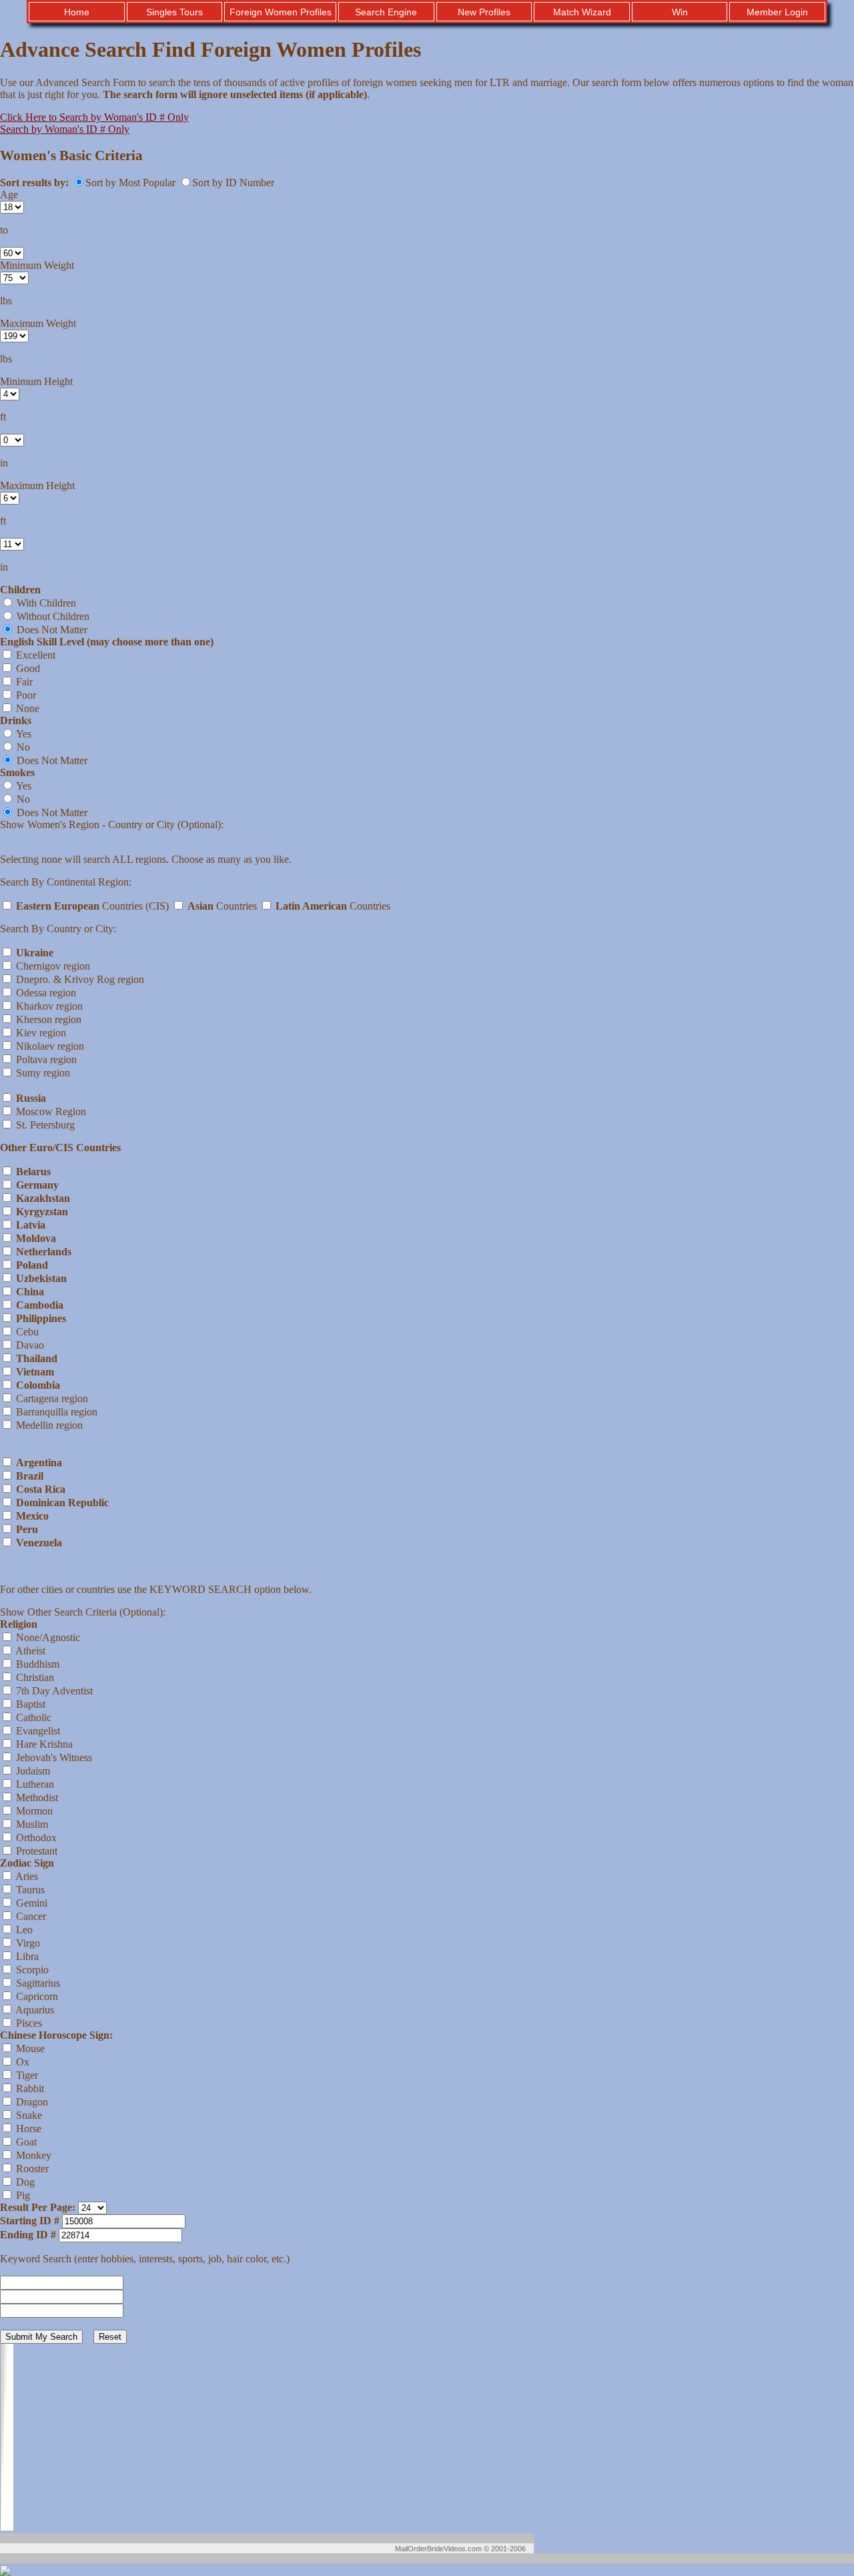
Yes (23, 734)
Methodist (36, 1798)
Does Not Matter (51, 630)
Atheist (29, 1651)
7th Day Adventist (53, 1691)
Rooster (31, 2169)
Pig (22, 2195)
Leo (23, 1930)
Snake (28, 2115)
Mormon (33, 1811)
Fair (23, 682)
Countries (224, 906)
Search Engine (386, 12)
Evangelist (37, 1731)
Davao (29, 1345)
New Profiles (484, 12)
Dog (24, 2182)
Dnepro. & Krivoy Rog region (79, 979)
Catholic (32, 1717)
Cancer (30, 1916)
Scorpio (31, 1970)
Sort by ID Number (233, 183)
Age (9, 195)
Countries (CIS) (94, 906)
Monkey (32, 2155)
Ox (21, 2062)
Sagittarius (37, 1983)
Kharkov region (48, 1006)
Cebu (26, 1332)
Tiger (26, 2075)
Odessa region (45, 993)
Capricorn (36, 1996)
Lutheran (34, 1784)
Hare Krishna (43, 1744)
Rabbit (29, 2088)
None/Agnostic (47, 1637)
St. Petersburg (44, 1125)
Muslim (31, 1824)
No (22, 747)
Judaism (32, 1771)
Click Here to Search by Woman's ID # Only (94, 117)
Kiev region (40, 1033)
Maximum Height (37, 486)
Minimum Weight (37, 265)
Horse (27, 2129)
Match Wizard (582, 12)
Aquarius (34, 2010)
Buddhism (36, 1664)
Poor (25, 695)
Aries (26, 1876)
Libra (26, 1956)
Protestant (35, 1851)
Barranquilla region (55, 1412)
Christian (34, 1677)
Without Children (52, 616)
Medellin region (48, 1425)
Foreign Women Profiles (281, 12)
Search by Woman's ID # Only (65, 129)
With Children (45, 603)
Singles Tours (174, 12)
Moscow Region (50, 1111)
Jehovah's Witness (53, 1757)
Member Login (777, 12)
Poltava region (45, 1059)
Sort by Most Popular (132, 183)
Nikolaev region (49, 1046)
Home (77, 12)
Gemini (30, 1903)
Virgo (27, 1943)
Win (680, 12)
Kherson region (47, 1019)
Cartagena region (51, 1398)
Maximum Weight (38, 323)
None (26, 708)
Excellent (34, 655)
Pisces (28, 2023)
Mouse (29, 2048)
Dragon (31, 2102)
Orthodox (35, 1838)
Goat (25, 2142)
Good (27, 668)
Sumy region (42, 1073)
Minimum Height (36, 381)
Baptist (29, 1704)
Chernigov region (52, 966)
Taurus (29, 1890)
